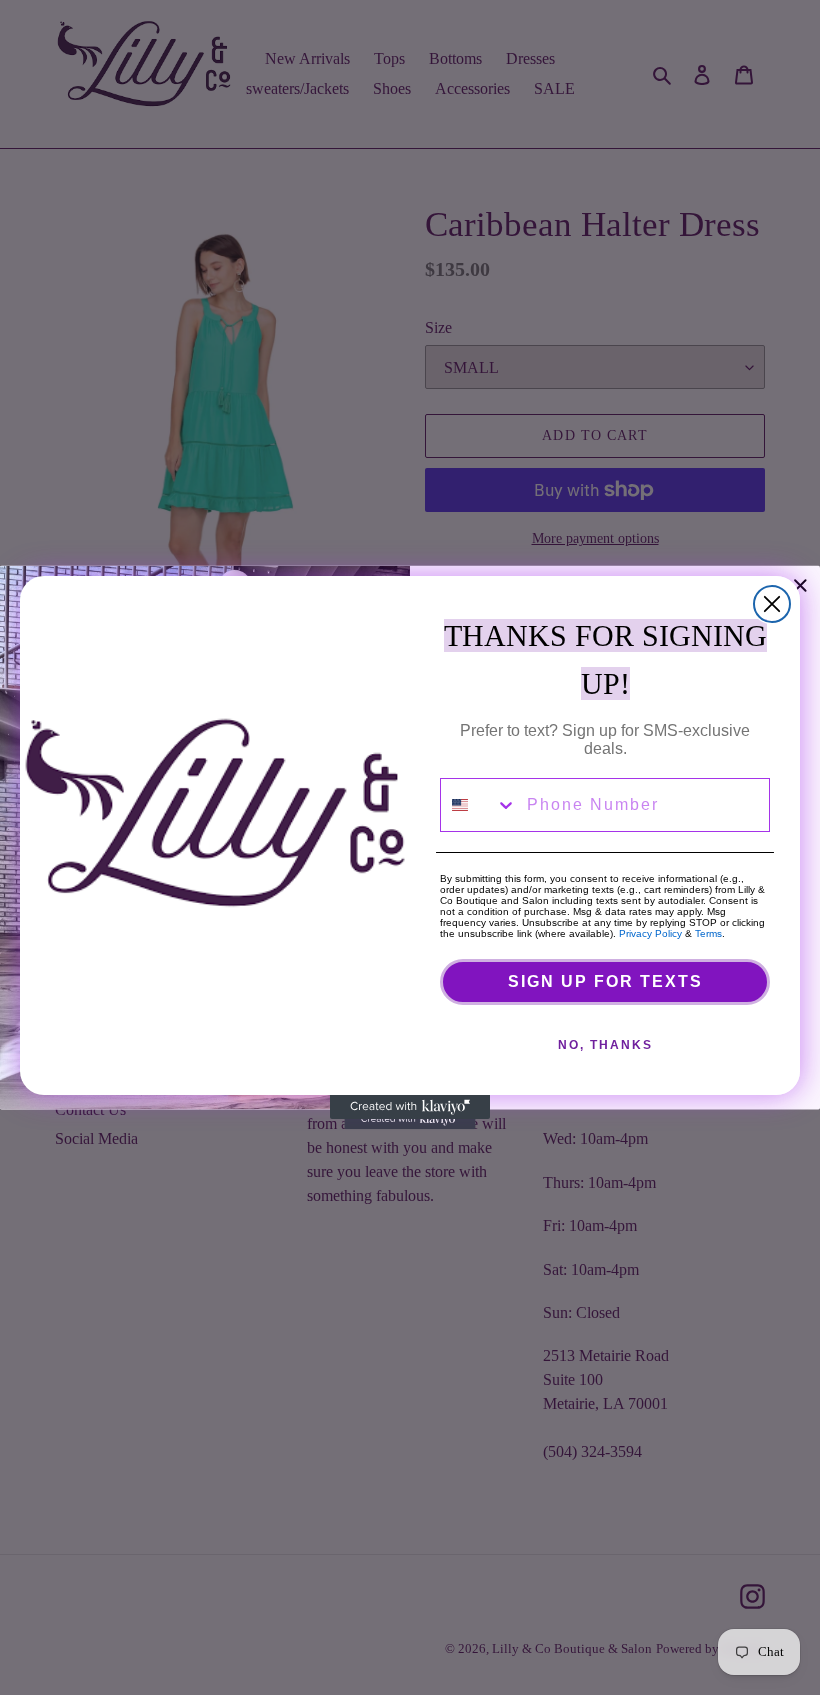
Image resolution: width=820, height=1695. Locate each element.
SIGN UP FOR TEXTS (605, 981)
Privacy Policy (650, 933)
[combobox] (479, 805)
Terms (708, 933)
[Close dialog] (772, 604)
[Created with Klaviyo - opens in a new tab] (410, 1107)
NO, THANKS (605, 1045)
